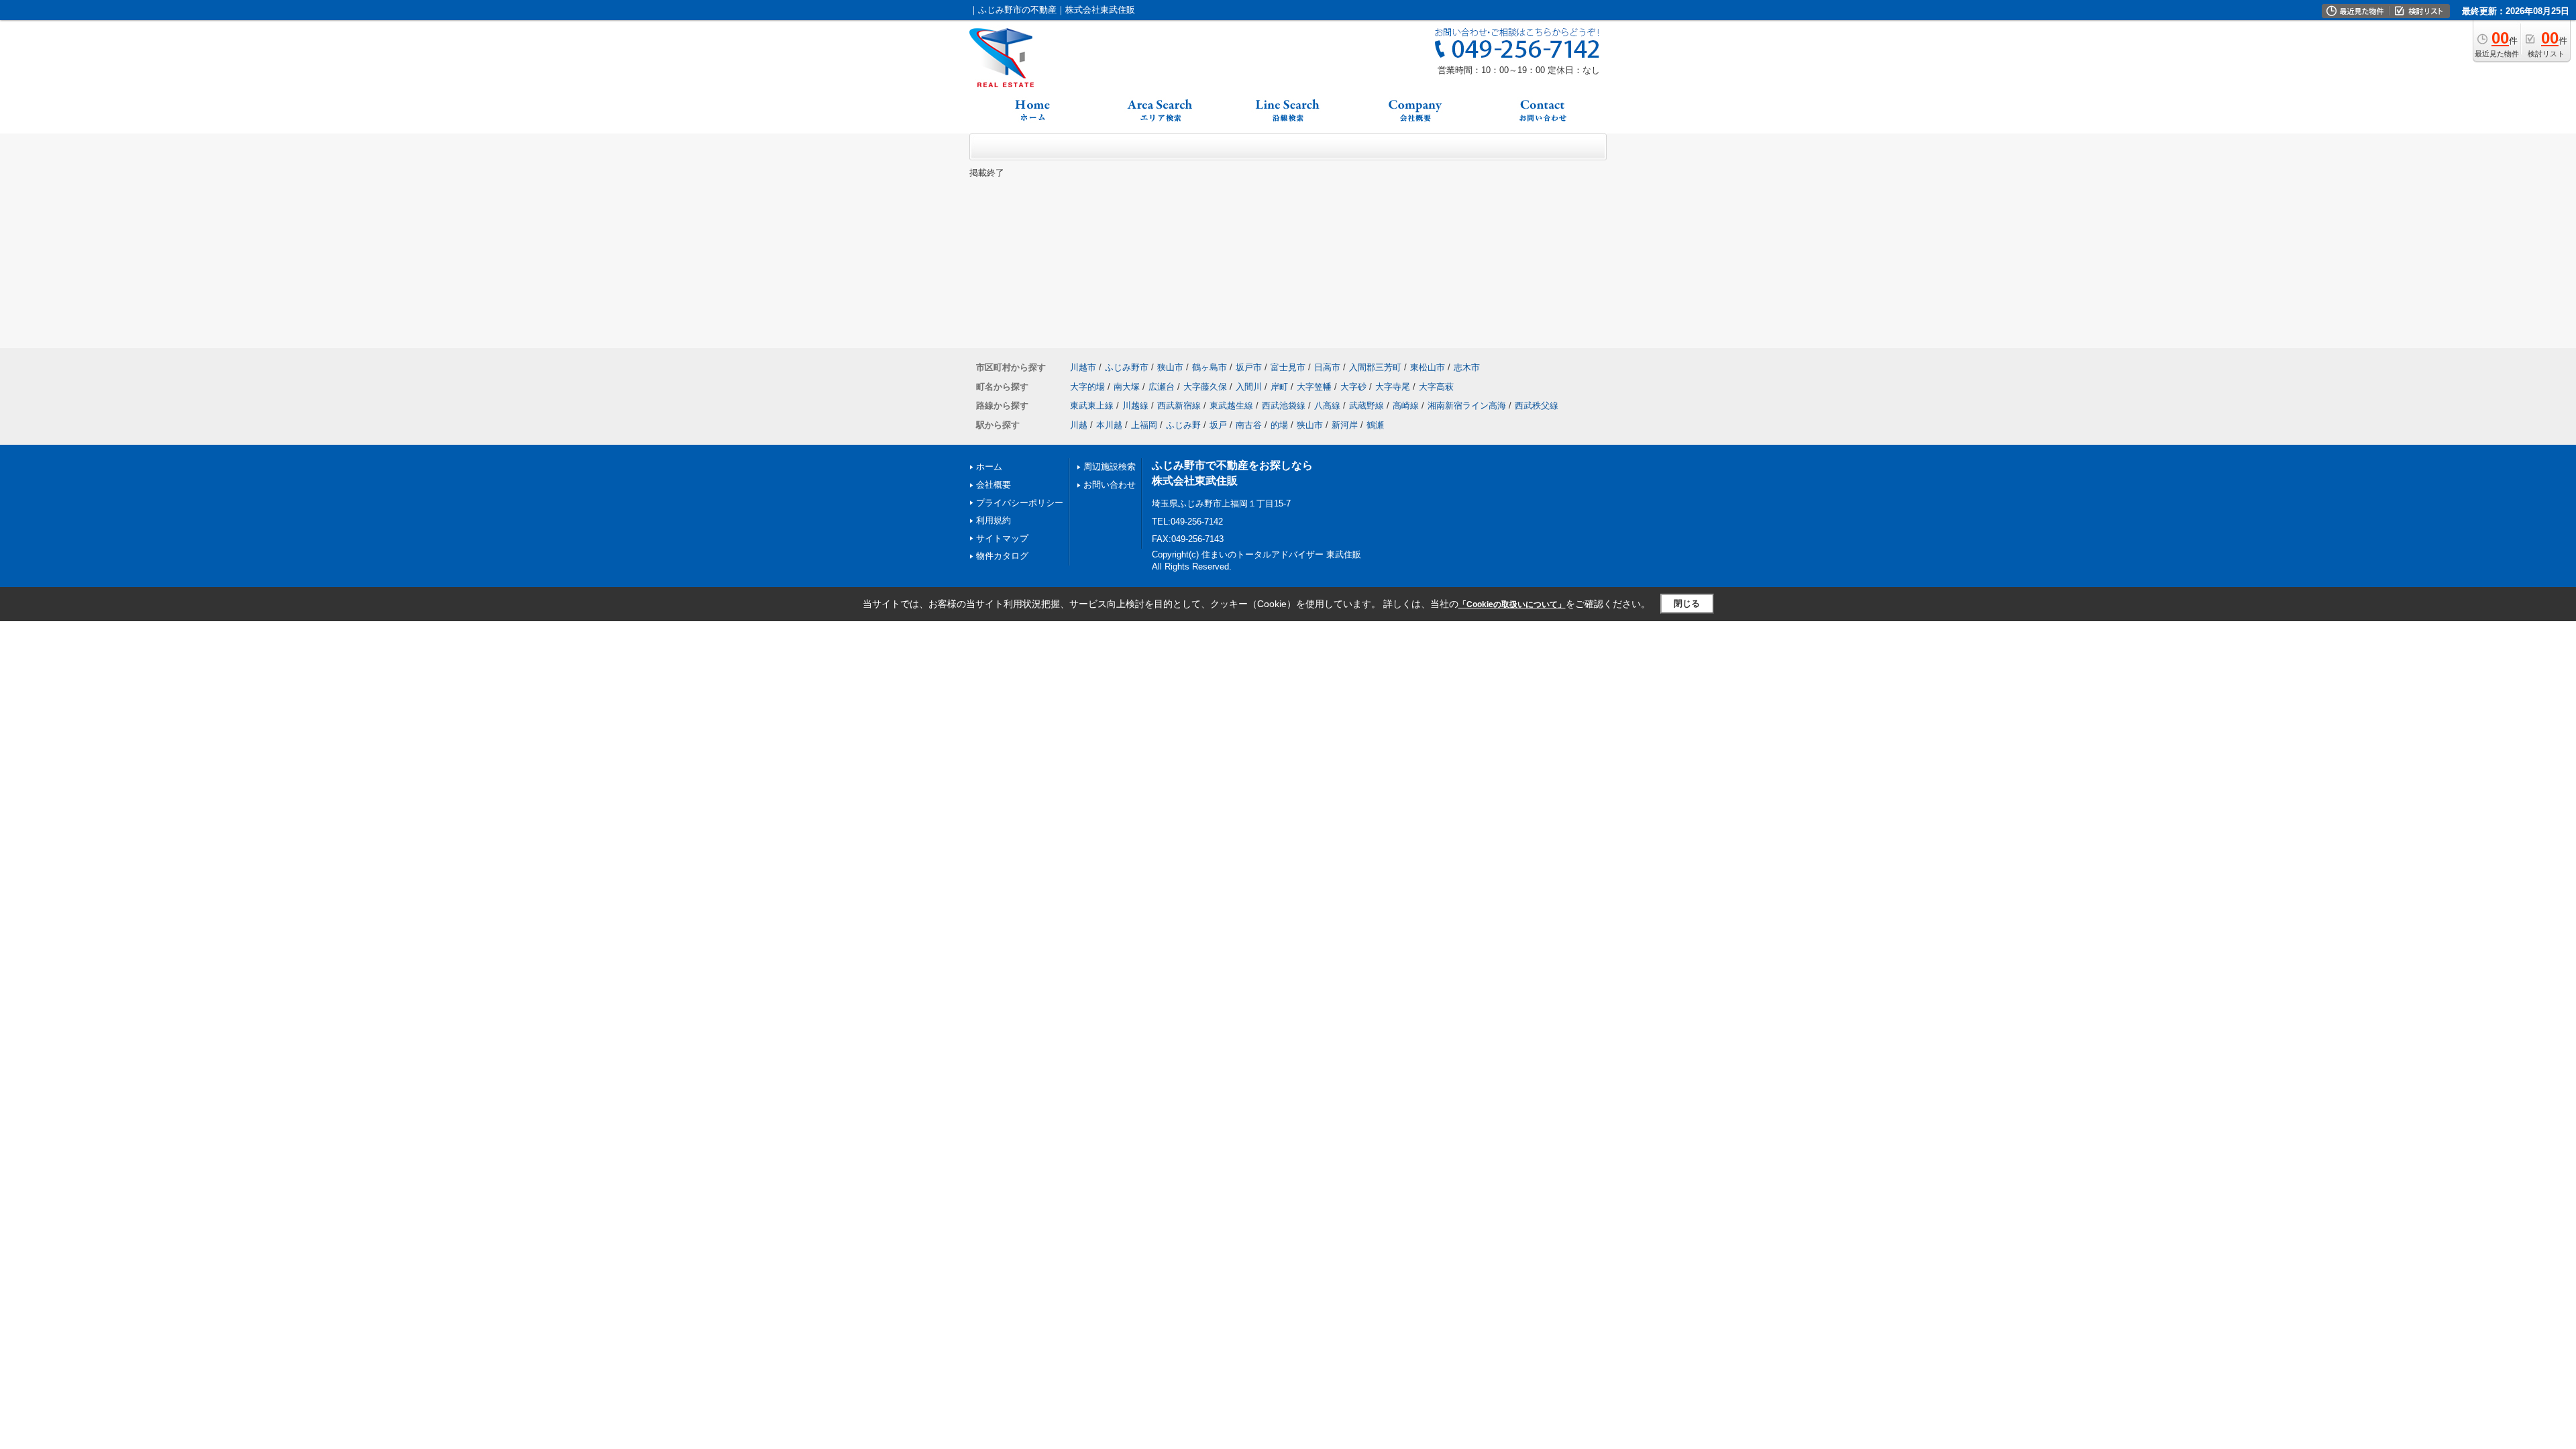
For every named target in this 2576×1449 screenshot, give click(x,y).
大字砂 (1353, 387)
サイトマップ (1002, 538)
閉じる (1687, 603)
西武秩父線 (1537, 406)
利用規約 (994, 520)
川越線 (1135, 406)
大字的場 (1087, 387)
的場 (1279, 425)
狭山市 (1170, 367)
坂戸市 (1249, 367)
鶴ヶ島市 (1210, 367)
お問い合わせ (1110, 485)
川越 (1079, 425)
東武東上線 (1092, 406)
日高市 (1327, 367)
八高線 (1327, 406)
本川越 (1109, 425)
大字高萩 (1436, 387)
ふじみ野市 (1127, 367)
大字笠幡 (1314, 387)
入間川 (1249, 387)
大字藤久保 (1205, 387)
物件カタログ (1002, 556)
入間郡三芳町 (1375, 367)
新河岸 (1345, 425)
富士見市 (1288, 367)
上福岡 (1144, 425)
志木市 (1467, 367)
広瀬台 (1162, 387)
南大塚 (1127, 387)
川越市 (1083, 367)
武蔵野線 (1366, 406)
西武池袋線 (1284, 406)
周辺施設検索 (1110, 467)
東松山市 (1428, 367)
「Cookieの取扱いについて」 (1512, 604)
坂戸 (1218, 425)
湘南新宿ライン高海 (1467, 406)
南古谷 (1249, 425)
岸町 (1279, 387)
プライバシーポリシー (1020, 503)
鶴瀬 (1375, 425)
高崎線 (1406, 406)
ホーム (989, 467)
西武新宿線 (1179, 406)
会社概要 (994, 485)
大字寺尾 (1393, 387)
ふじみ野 (1183, 425)
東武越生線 (1231, 406)
